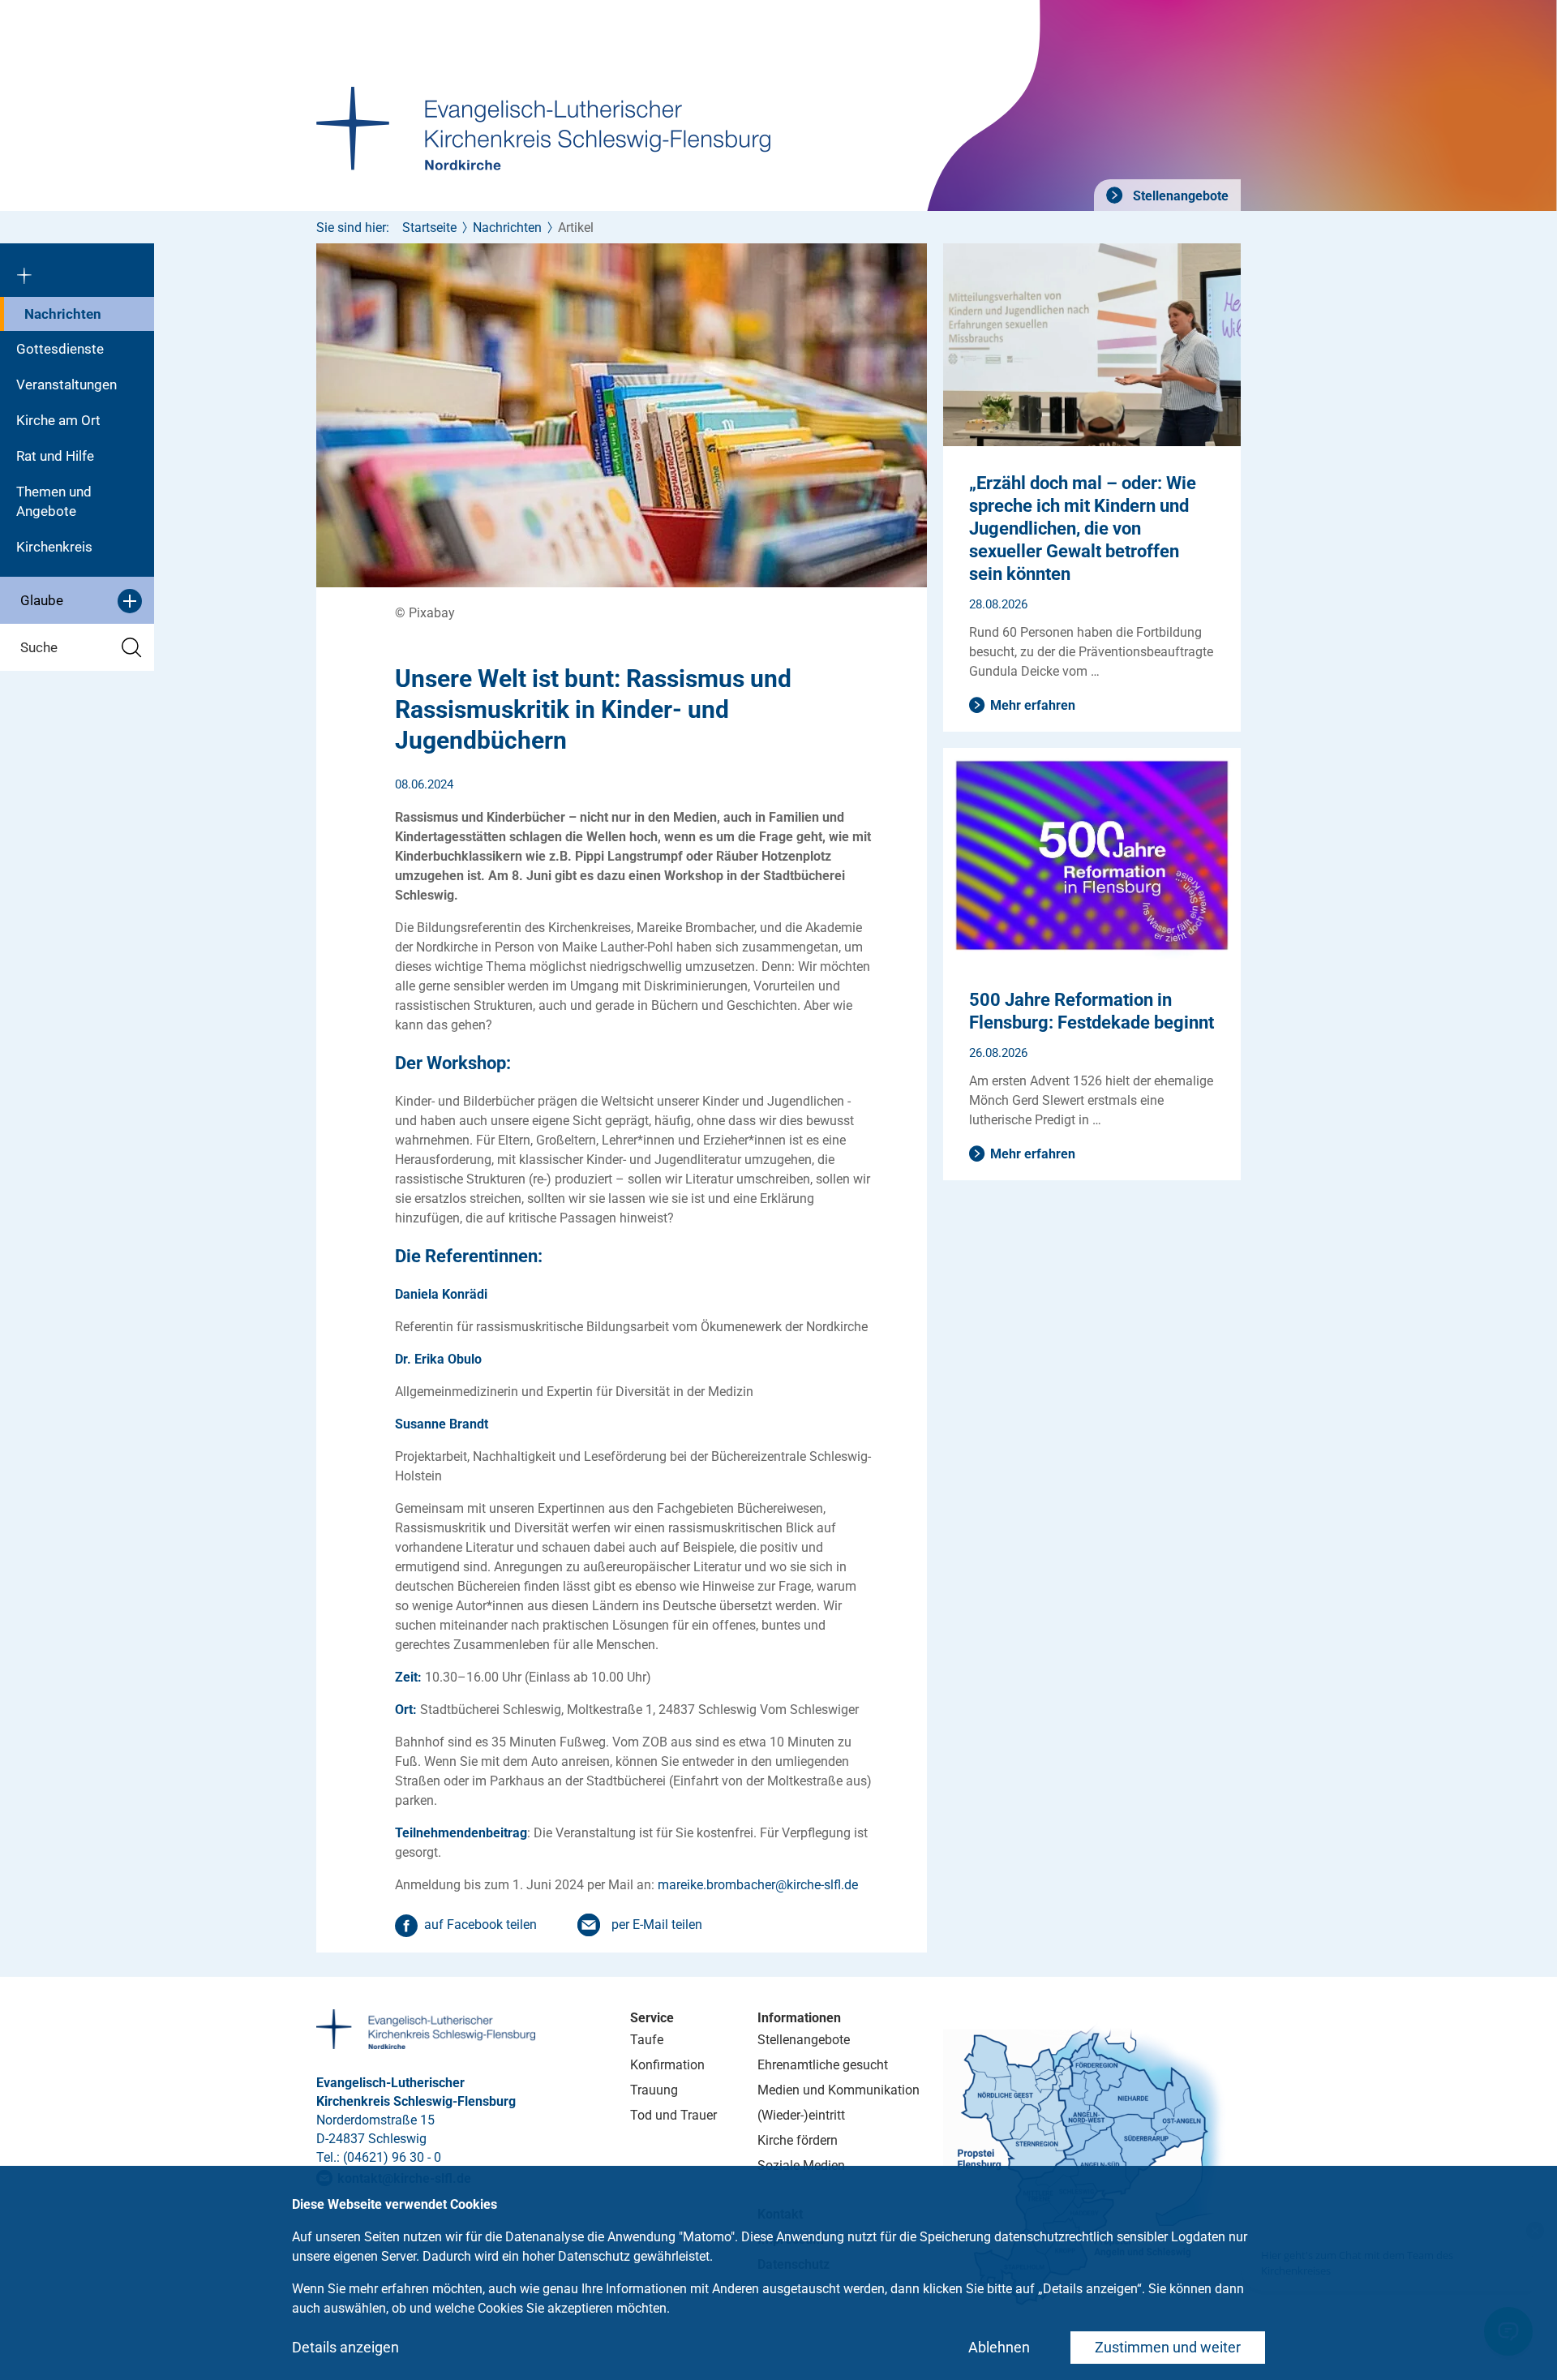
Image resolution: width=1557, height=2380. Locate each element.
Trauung (654, 2090)
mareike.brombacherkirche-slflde (758, 1885)
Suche (39, 647)
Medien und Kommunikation (839, 2090)
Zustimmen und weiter (1168, 2347)
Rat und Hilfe (55, 456)
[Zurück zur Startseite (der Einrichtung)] (77, 270)
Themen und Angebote (54, 501)
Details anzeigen (345, 2347)
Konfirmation (667, 2065)
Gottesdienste (60, 349)
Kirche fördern (798, 2140)
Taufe (647, 2040)
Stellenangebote (1179, 196)
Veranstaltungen (66, 384)
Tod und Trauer (673, 2115)
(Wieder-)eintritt (801, 2115)
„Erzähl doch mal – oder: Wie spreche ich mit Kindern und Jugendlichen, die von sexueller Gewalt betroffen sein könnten (1083, 528)
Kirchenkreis (54, 547)
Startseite (429, 228)
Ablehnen (999, 2347)
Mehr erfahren (1033, 705)
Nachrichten (63, 314)
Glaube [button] (42, 600)
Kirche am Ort (58, 420)
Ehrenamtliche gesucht (823, 2065)
